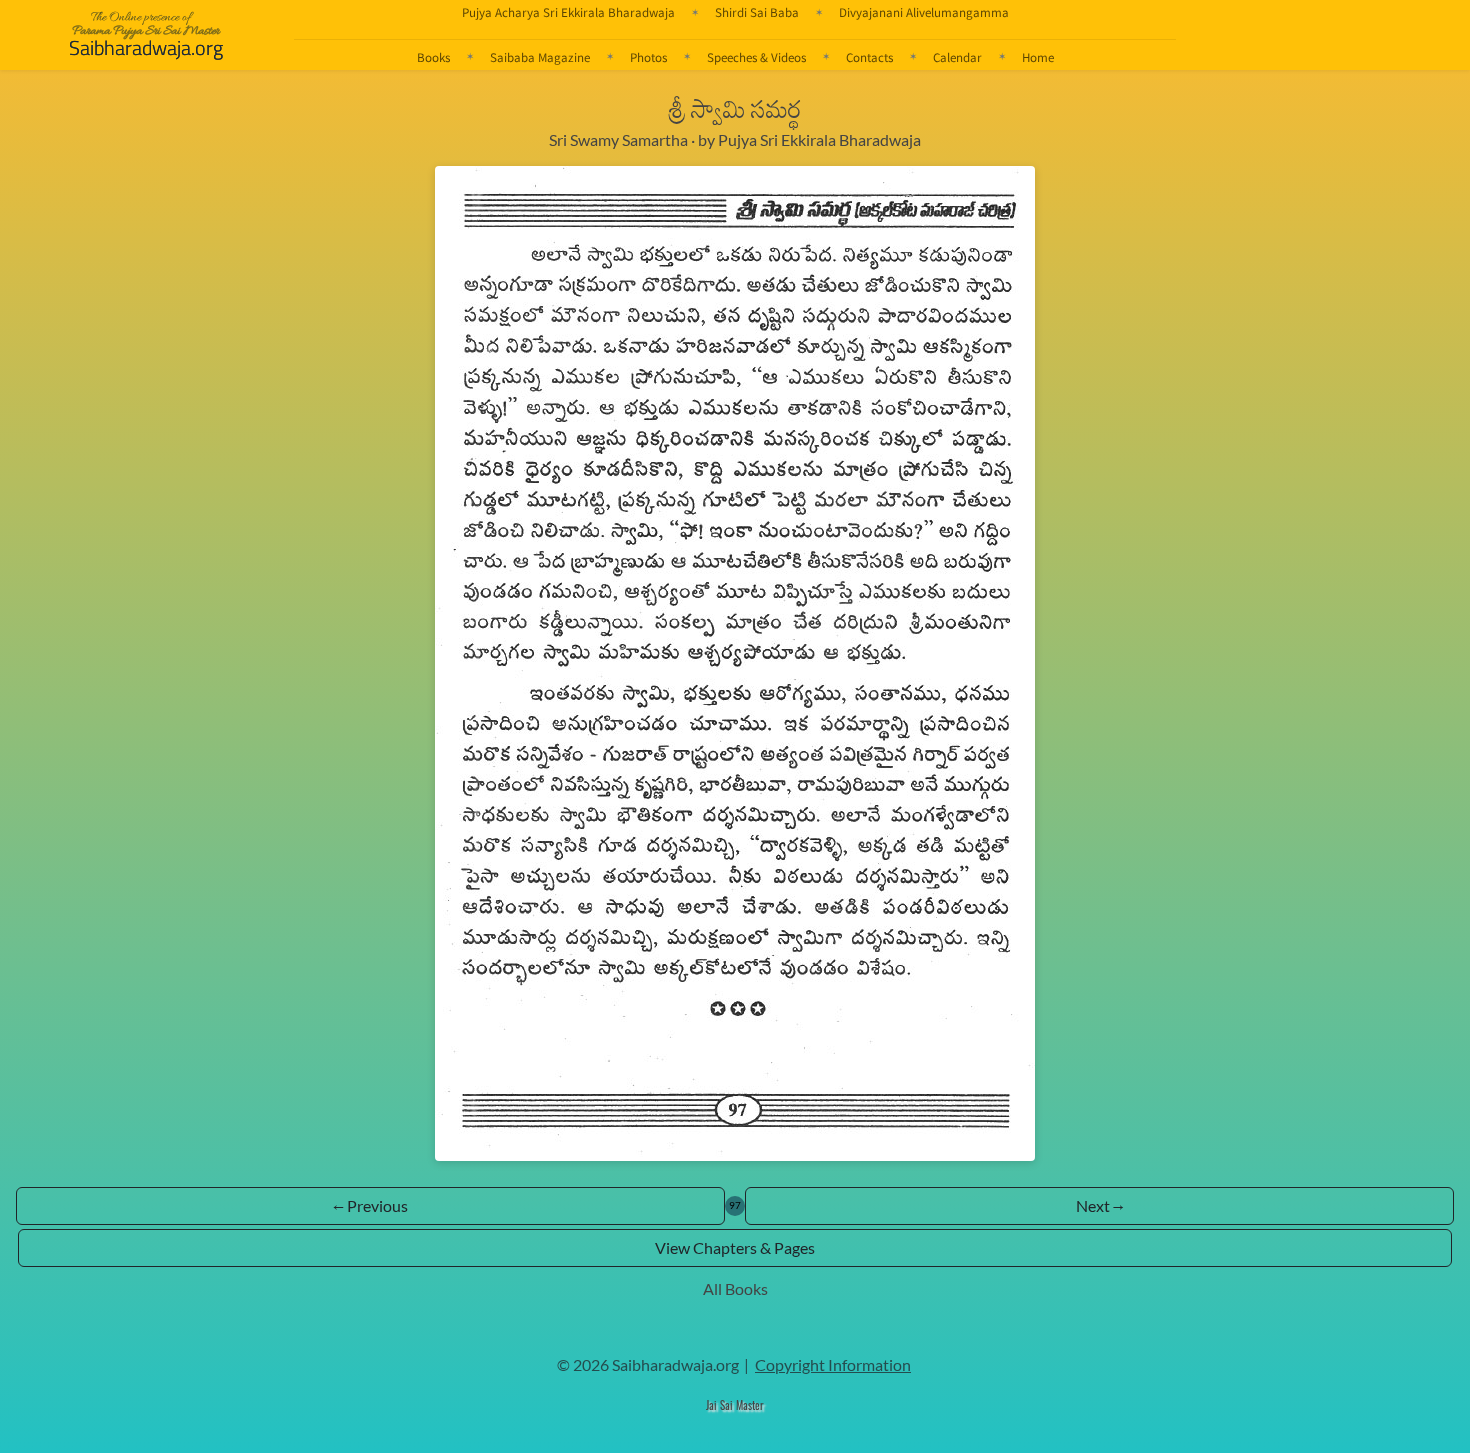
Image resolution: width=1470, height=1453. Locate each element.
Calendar (957, 57)
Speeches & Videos (756, 57)
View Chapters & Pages (735, 1247)
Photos (648, 57)
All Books (735, 1288)
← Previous (370, 1205)
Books (433, 57)
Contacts (869, 57)
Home (1038, 57)
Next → (1100, 1205)
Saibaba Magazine (540, 57)
